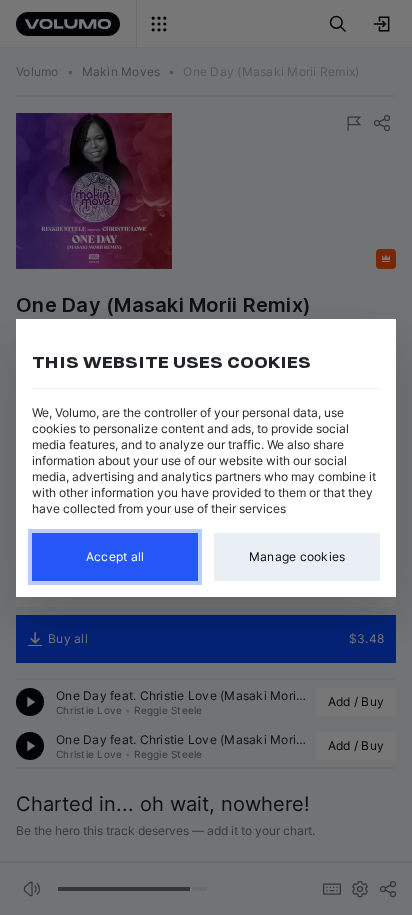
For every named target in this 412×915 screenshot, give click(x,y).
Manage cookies (297, 556)
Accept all (115, 556)
